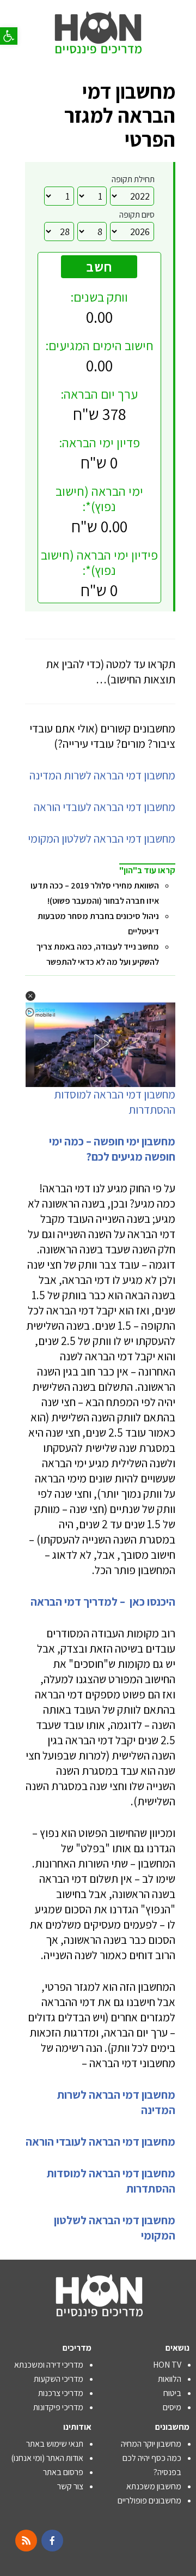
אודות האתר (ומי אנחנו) (47, 2458)
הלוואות (170, 2379)
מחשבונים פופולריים (149, 2500)
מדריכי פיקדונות (58, 2407)
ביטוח (172, 2393)
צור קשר (70, 2486)
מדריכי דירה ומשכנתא (49, 2365)
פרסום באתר (63, 2472)
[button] (9, 36)
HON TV (167, 2365)
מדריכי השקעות (59, 2379)
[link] (98, 22)
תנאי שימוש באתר (55, 2444)
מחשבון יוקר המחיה (151, 2444)
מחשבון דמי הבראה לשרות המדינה (102, 775)
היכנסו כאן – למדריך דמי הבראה (102, 1602)
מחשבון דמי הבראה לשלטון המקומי (102, 839)
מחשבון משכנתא (154, 2486)
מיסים (172, 2407)
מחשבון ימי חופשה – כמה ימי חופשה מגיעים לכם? (112, 1149)
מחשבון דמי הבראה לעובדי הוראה (105, 807)
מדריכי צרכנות (61, 2393)
